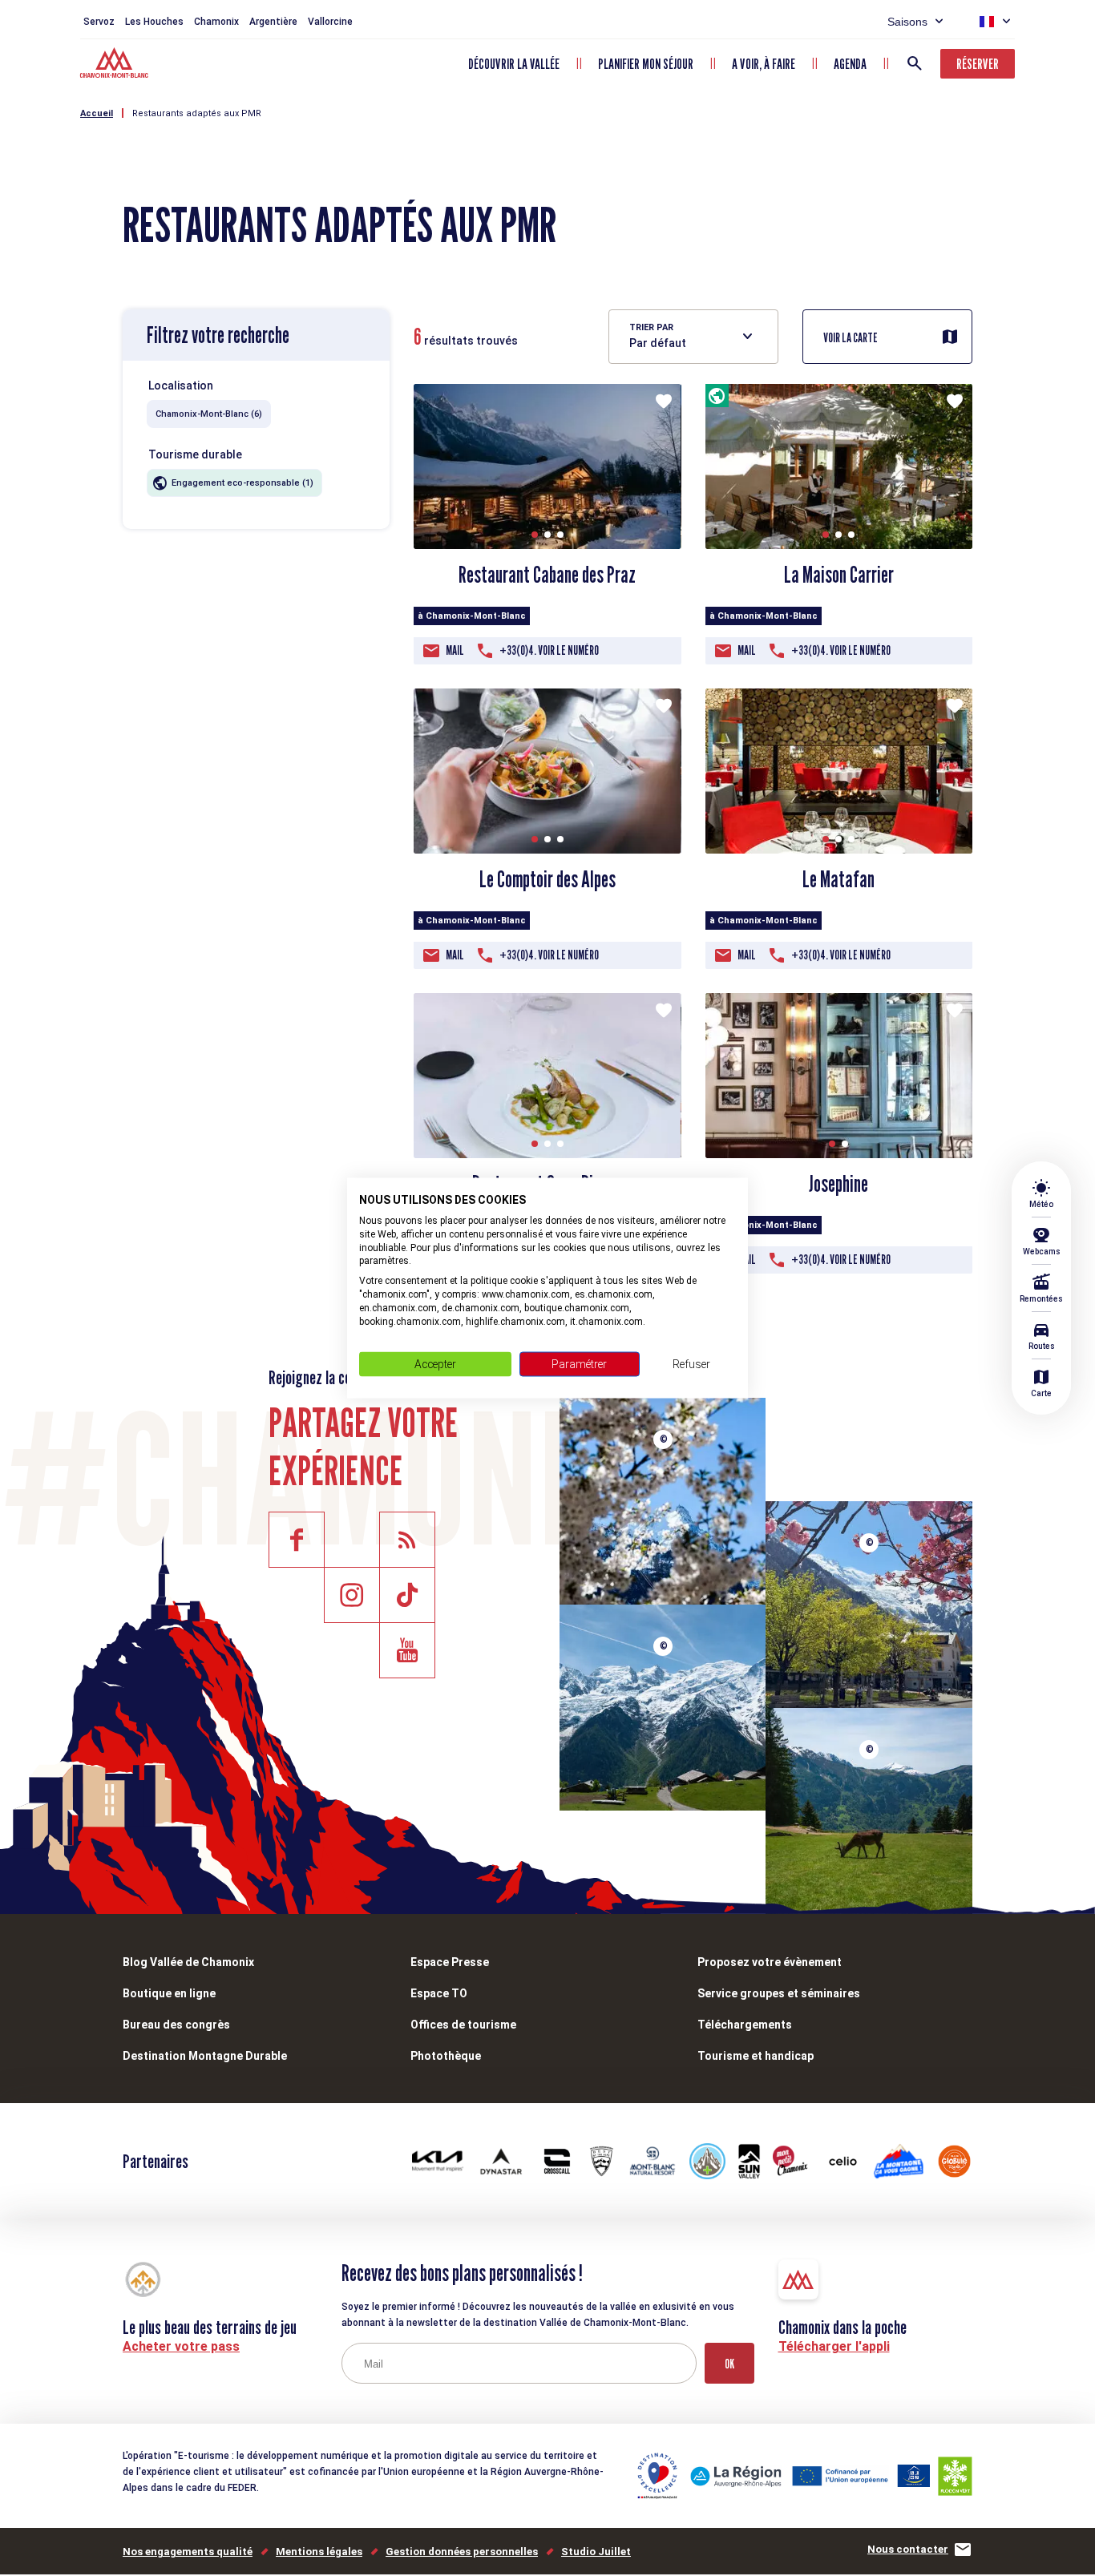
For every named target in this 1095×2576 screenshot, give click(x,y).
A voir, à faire (764, 64)
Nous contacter (908, 2549)
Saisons (907, 22)
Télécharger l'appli (834, 2346)
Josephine (838, 1184)
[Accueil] (116, 65)
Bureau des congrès (176, 2025)
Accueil (97, 113)
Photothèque (446, 2056)
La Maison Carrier (839, 575)
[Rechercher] (915, 63)
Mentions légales (319, 2552)
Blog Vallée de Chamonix (188, 1962)
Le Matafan (838, 879)
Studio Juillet (596, 2552)
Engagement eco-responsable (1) (242, 483)
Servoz (99, 22)
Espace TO (439, 1993)
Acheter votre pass (181, 2346)
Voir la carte (851, 338)
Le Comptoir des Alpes (547, 879)
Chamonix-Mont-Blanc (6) (209, 414)
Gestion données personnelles (462, 2552)
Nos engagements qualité (188, 2552)
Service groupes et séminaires (779, 1993)
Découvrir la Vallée (514, 64)
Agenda (850, 64)
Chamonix (216, 22)
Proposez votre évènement (770, 1962)
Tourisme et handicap (756, 2056)
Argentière (273, 22)
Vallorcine (330, 22)
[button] (535, 535)
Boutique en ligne (169, 1993)
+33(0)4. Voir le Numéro (549, 650)
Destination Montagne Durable (205, 2056)
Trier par (651, 327)
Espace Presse (450, 1962)
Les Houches (154, 22)
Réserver (978, 64)
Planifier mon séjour (646, 64)
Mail (455, 650)
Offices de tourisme (463, 2025)
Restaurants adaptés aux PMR (197, 113)
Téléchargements (745, 2025)
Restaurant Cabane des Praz (547, 575)
